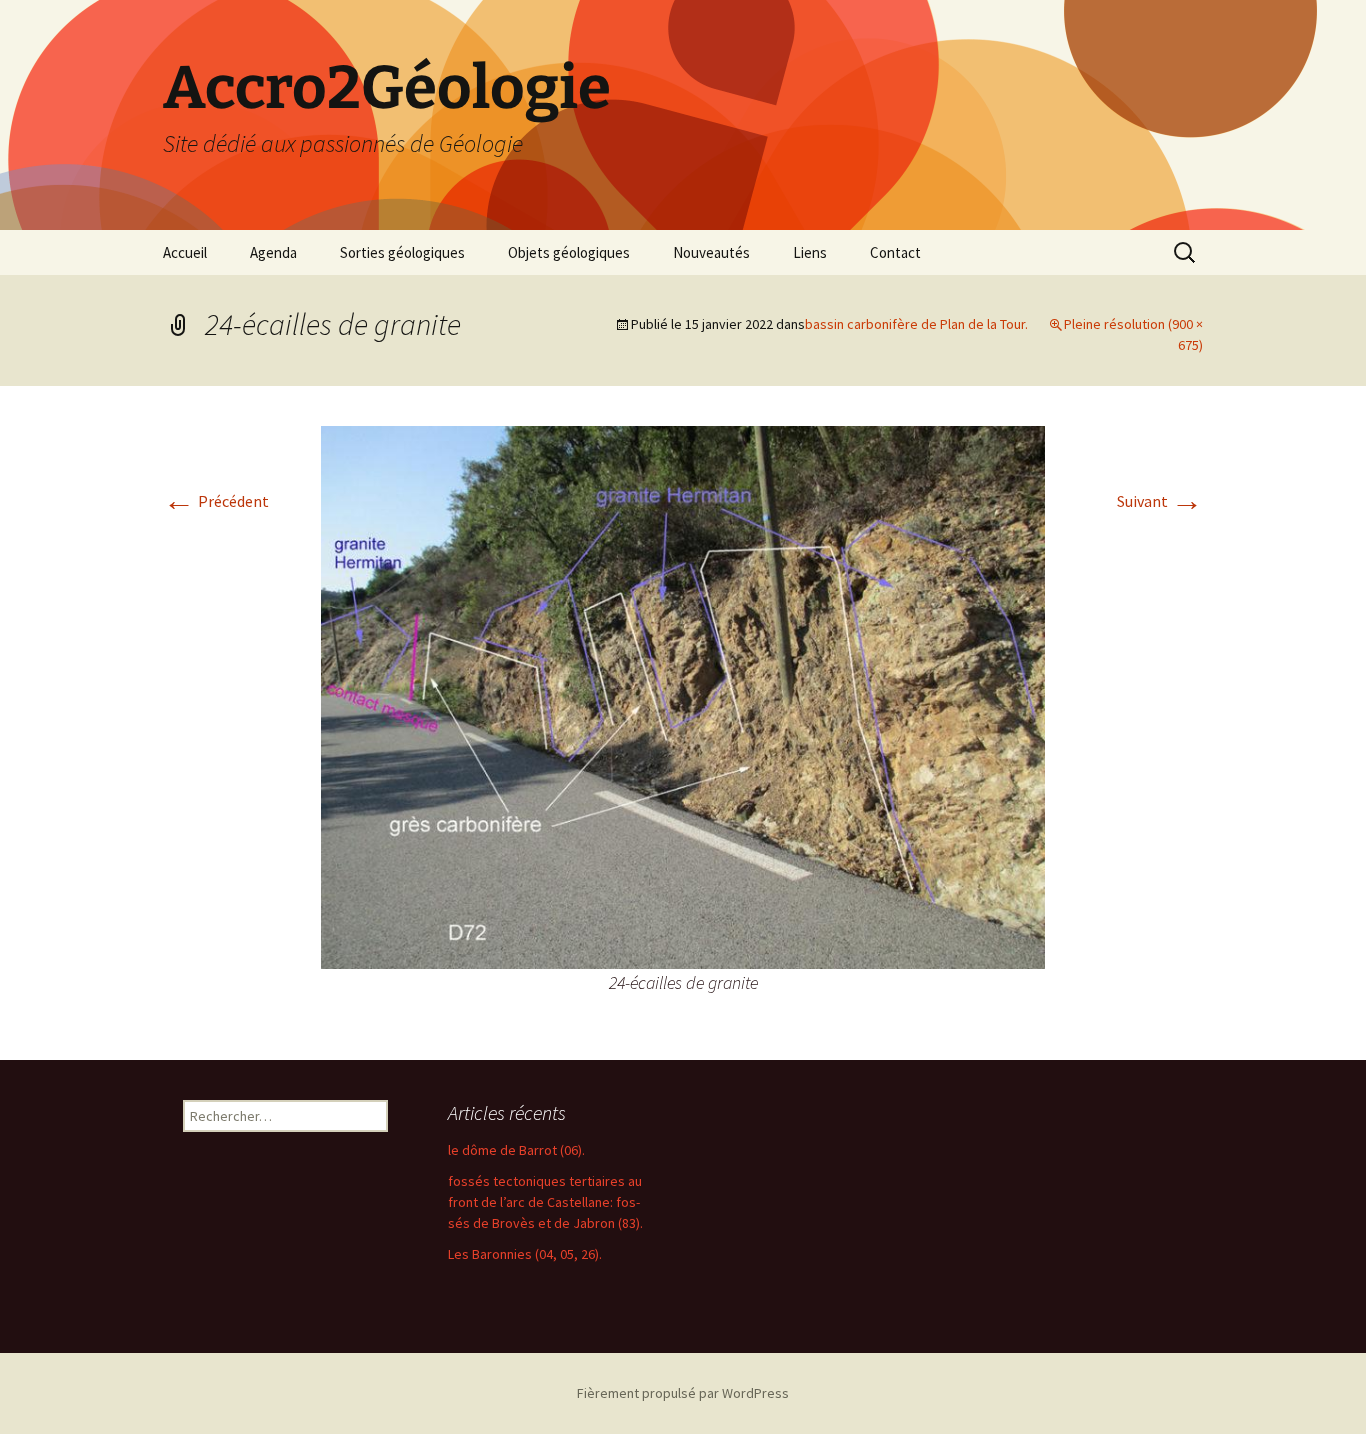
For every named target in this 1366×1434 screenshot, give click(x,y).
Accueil (185, 252)
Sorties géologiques (402, 252)
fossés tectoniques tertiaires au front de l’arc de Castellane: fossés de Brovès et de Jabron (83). (545, 1202)
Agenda (273, 252)
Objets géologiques (569, 252)
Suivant (1160, 501)
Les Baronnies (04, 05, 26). (525, 1254)
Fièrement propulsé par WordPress (683, 1393)
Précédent (216, 501)
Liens (810, 252)
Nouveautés (711, 252)
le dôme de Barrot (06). (516, 1150)
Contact (895, 252)
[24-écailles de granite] (683, 695)
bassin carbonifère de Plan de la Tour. (916, 324)
